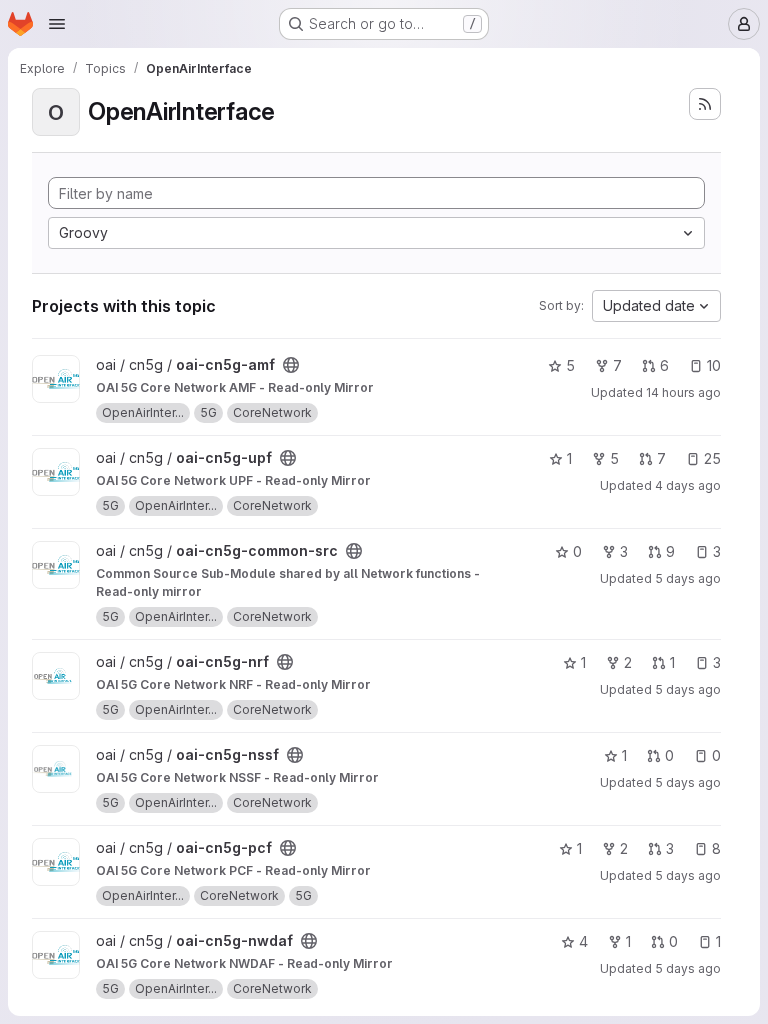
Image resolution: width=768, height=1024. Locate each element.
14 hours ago (683, 392)
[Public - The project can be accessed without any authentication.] (291, 365)
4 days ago (688, 485)
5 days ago (688, 578)
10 (714, 365)
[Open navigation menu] (57, 24)
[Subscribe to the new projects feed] (705, 104)
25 (712, 458)
